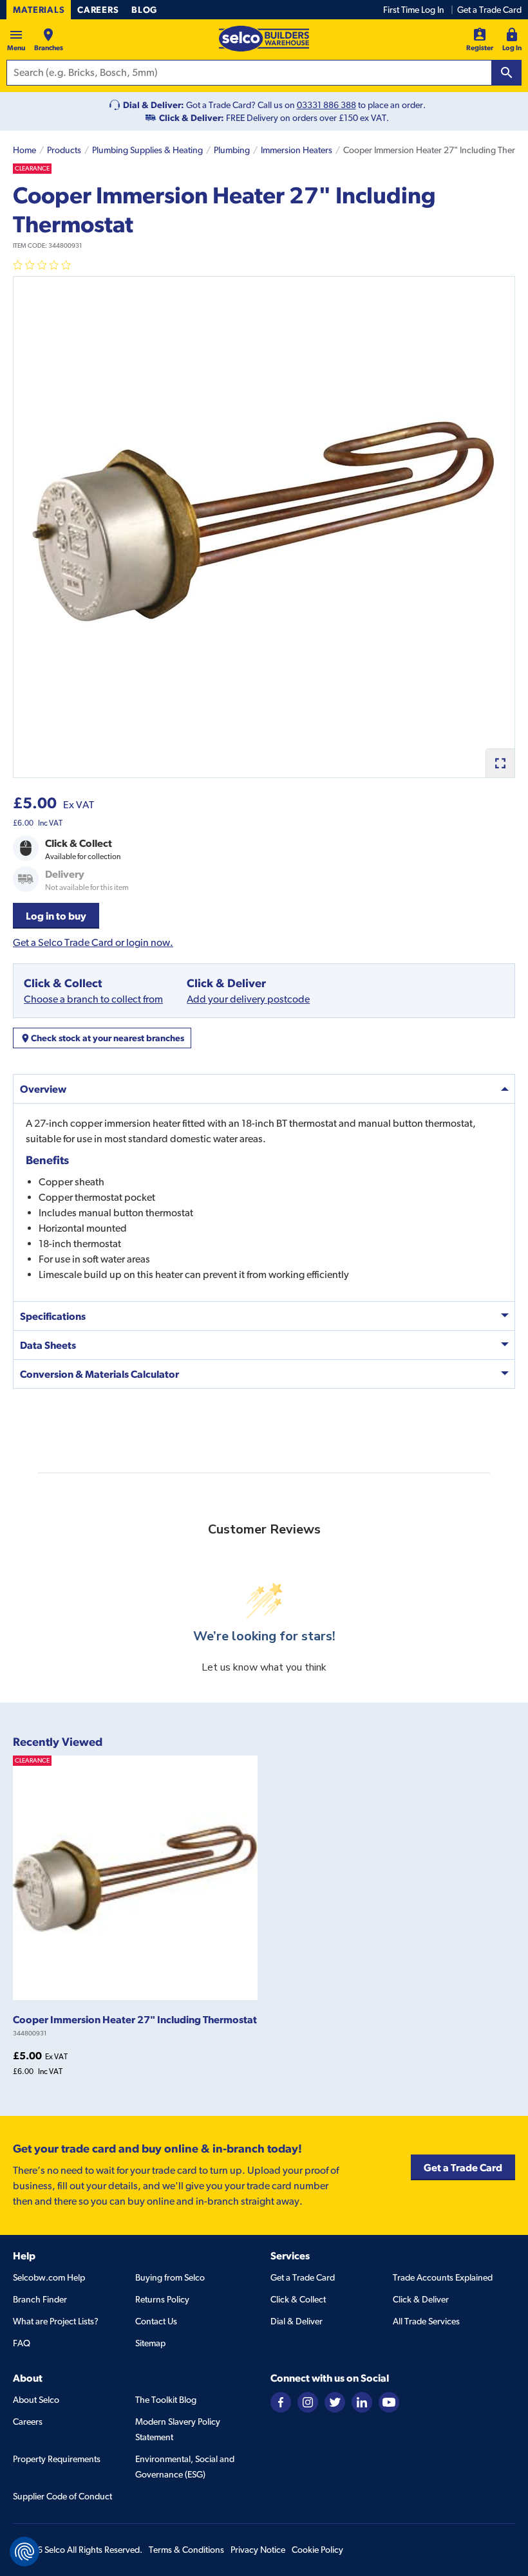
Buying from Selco (170, 2277)
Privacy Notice (258, 2550)
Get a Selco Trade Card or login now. (93, 942)
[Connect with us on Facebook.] (281, 2401)
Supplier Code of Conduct (62, 2496)
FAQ (22, 2343)
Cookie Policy (317, 2550)
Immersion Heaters (297, 150)
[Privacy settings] (24, 2552)
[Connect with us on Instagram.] (308, 2401)
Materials (39, 10)
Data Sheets (48, 1345)
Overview (43, 1089)
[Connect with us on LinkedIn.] (362, 2401)
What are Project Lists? (56, 2321)
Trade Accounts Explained (443, 2277)
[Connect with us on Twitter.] (335, 2401)
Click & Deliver (421, 2299)
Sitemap (150, 2343)
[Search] (507, 73)
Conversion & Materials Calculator (99, 1374)
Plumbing (232, 150)
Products (64, 150)
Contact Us (156, 2321)
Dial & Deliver (297, 2321)
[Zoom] (500, 763)
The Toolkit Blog (166, 2400)
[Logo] (264, 39)
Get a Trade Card (489, 10)
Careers (98, 10)
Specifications (53, 1316)
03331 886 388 (326, 105)
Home (24, 150)
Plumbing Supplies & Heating (147, 150)
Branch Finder (40, 2299)
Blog (144, 10)
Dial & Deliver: (154, 105)
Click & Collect (298, 2299)
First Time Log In (414, 10)
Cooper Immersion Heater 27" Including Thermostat (135, 2019)
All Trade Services (426, 2321)
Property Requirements (57, 2459)
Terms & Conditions (186, 2550)
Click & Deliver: (192, 118)
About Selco (36, 2400)
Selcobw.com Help (49, 2277)
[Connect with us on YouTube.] (389, 2401)
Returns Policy (162, 2299)
